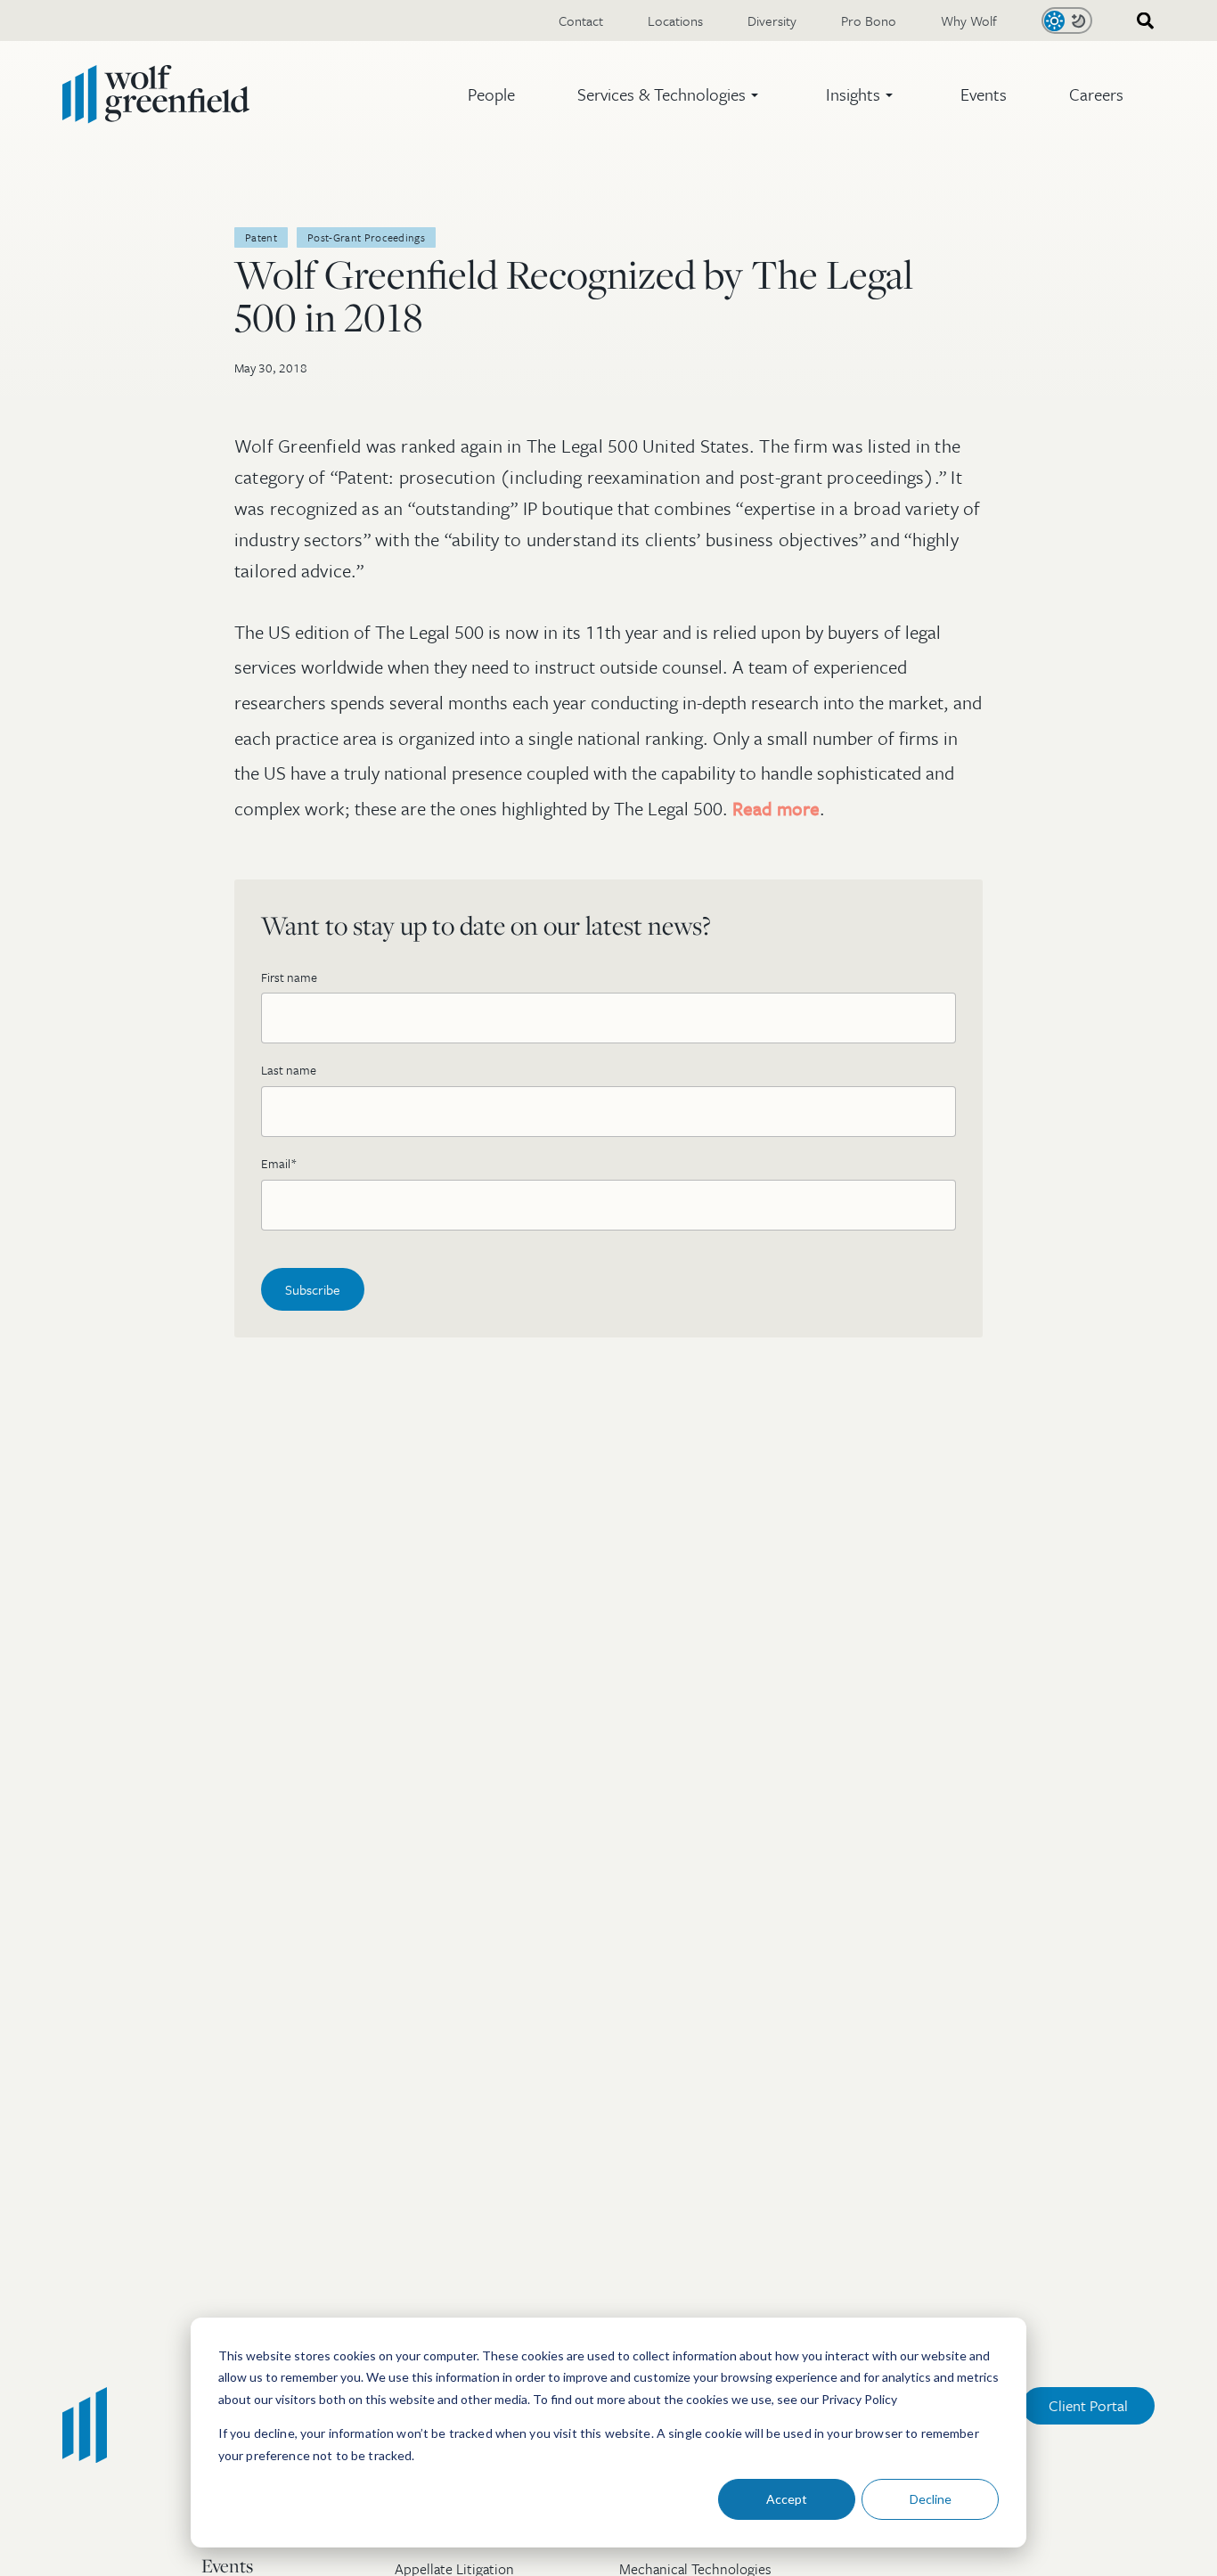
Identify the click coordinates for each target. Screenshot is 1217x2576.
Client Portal (1088, 2405)
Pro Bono (869, 20)
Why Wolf (969, 20)
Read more (776, 808)
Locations (675, 20)
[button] (670, 94)
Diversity (772, 20)
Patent (261, 237)
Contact (581, 20)
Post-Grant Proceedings (366, 237)
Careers (1096, 94)
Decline (931, 2499)
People (491, 94)
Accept (787, 2499)
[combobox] (1139, 21)
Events (984, 94)
